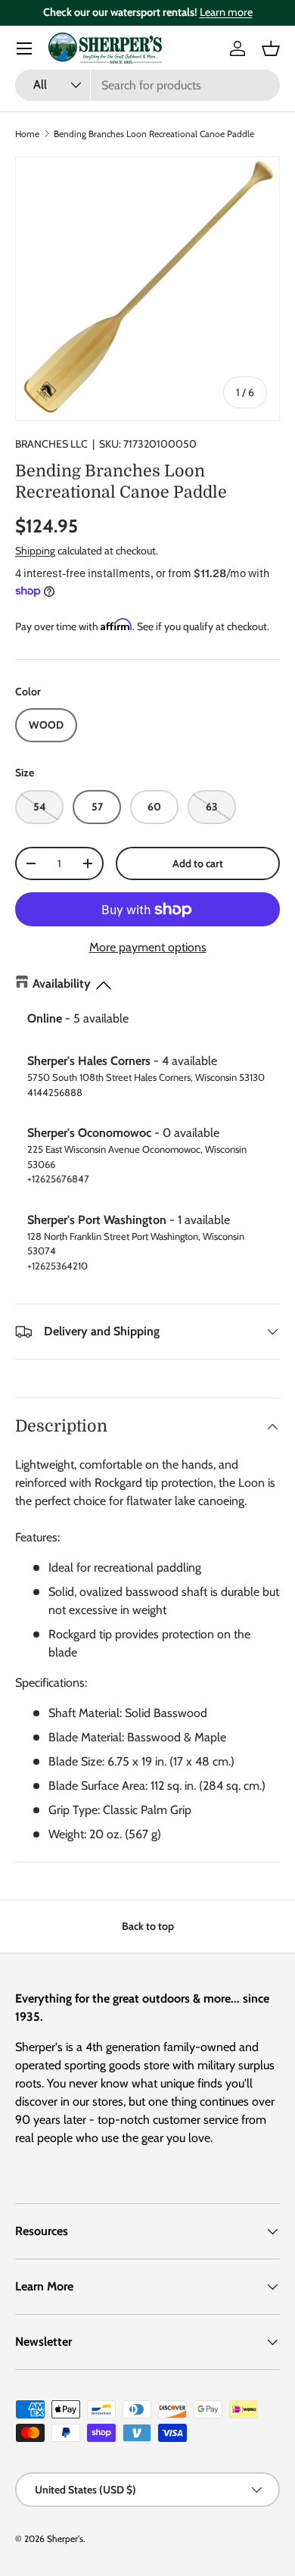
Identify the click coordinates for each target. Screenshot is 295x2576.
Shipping (35, 551)
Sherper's (65, 2539)
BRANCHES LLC (51, 444)
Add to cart (198, 863)
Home (27, 134)
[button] (271, 48)
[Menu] (24, 48)
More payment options (148, 947)
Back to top (148, 1926)
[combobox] (147, 85)
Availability (62, 984)
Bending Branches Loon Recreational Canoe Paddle (154, 134)
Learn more (226, 12)
